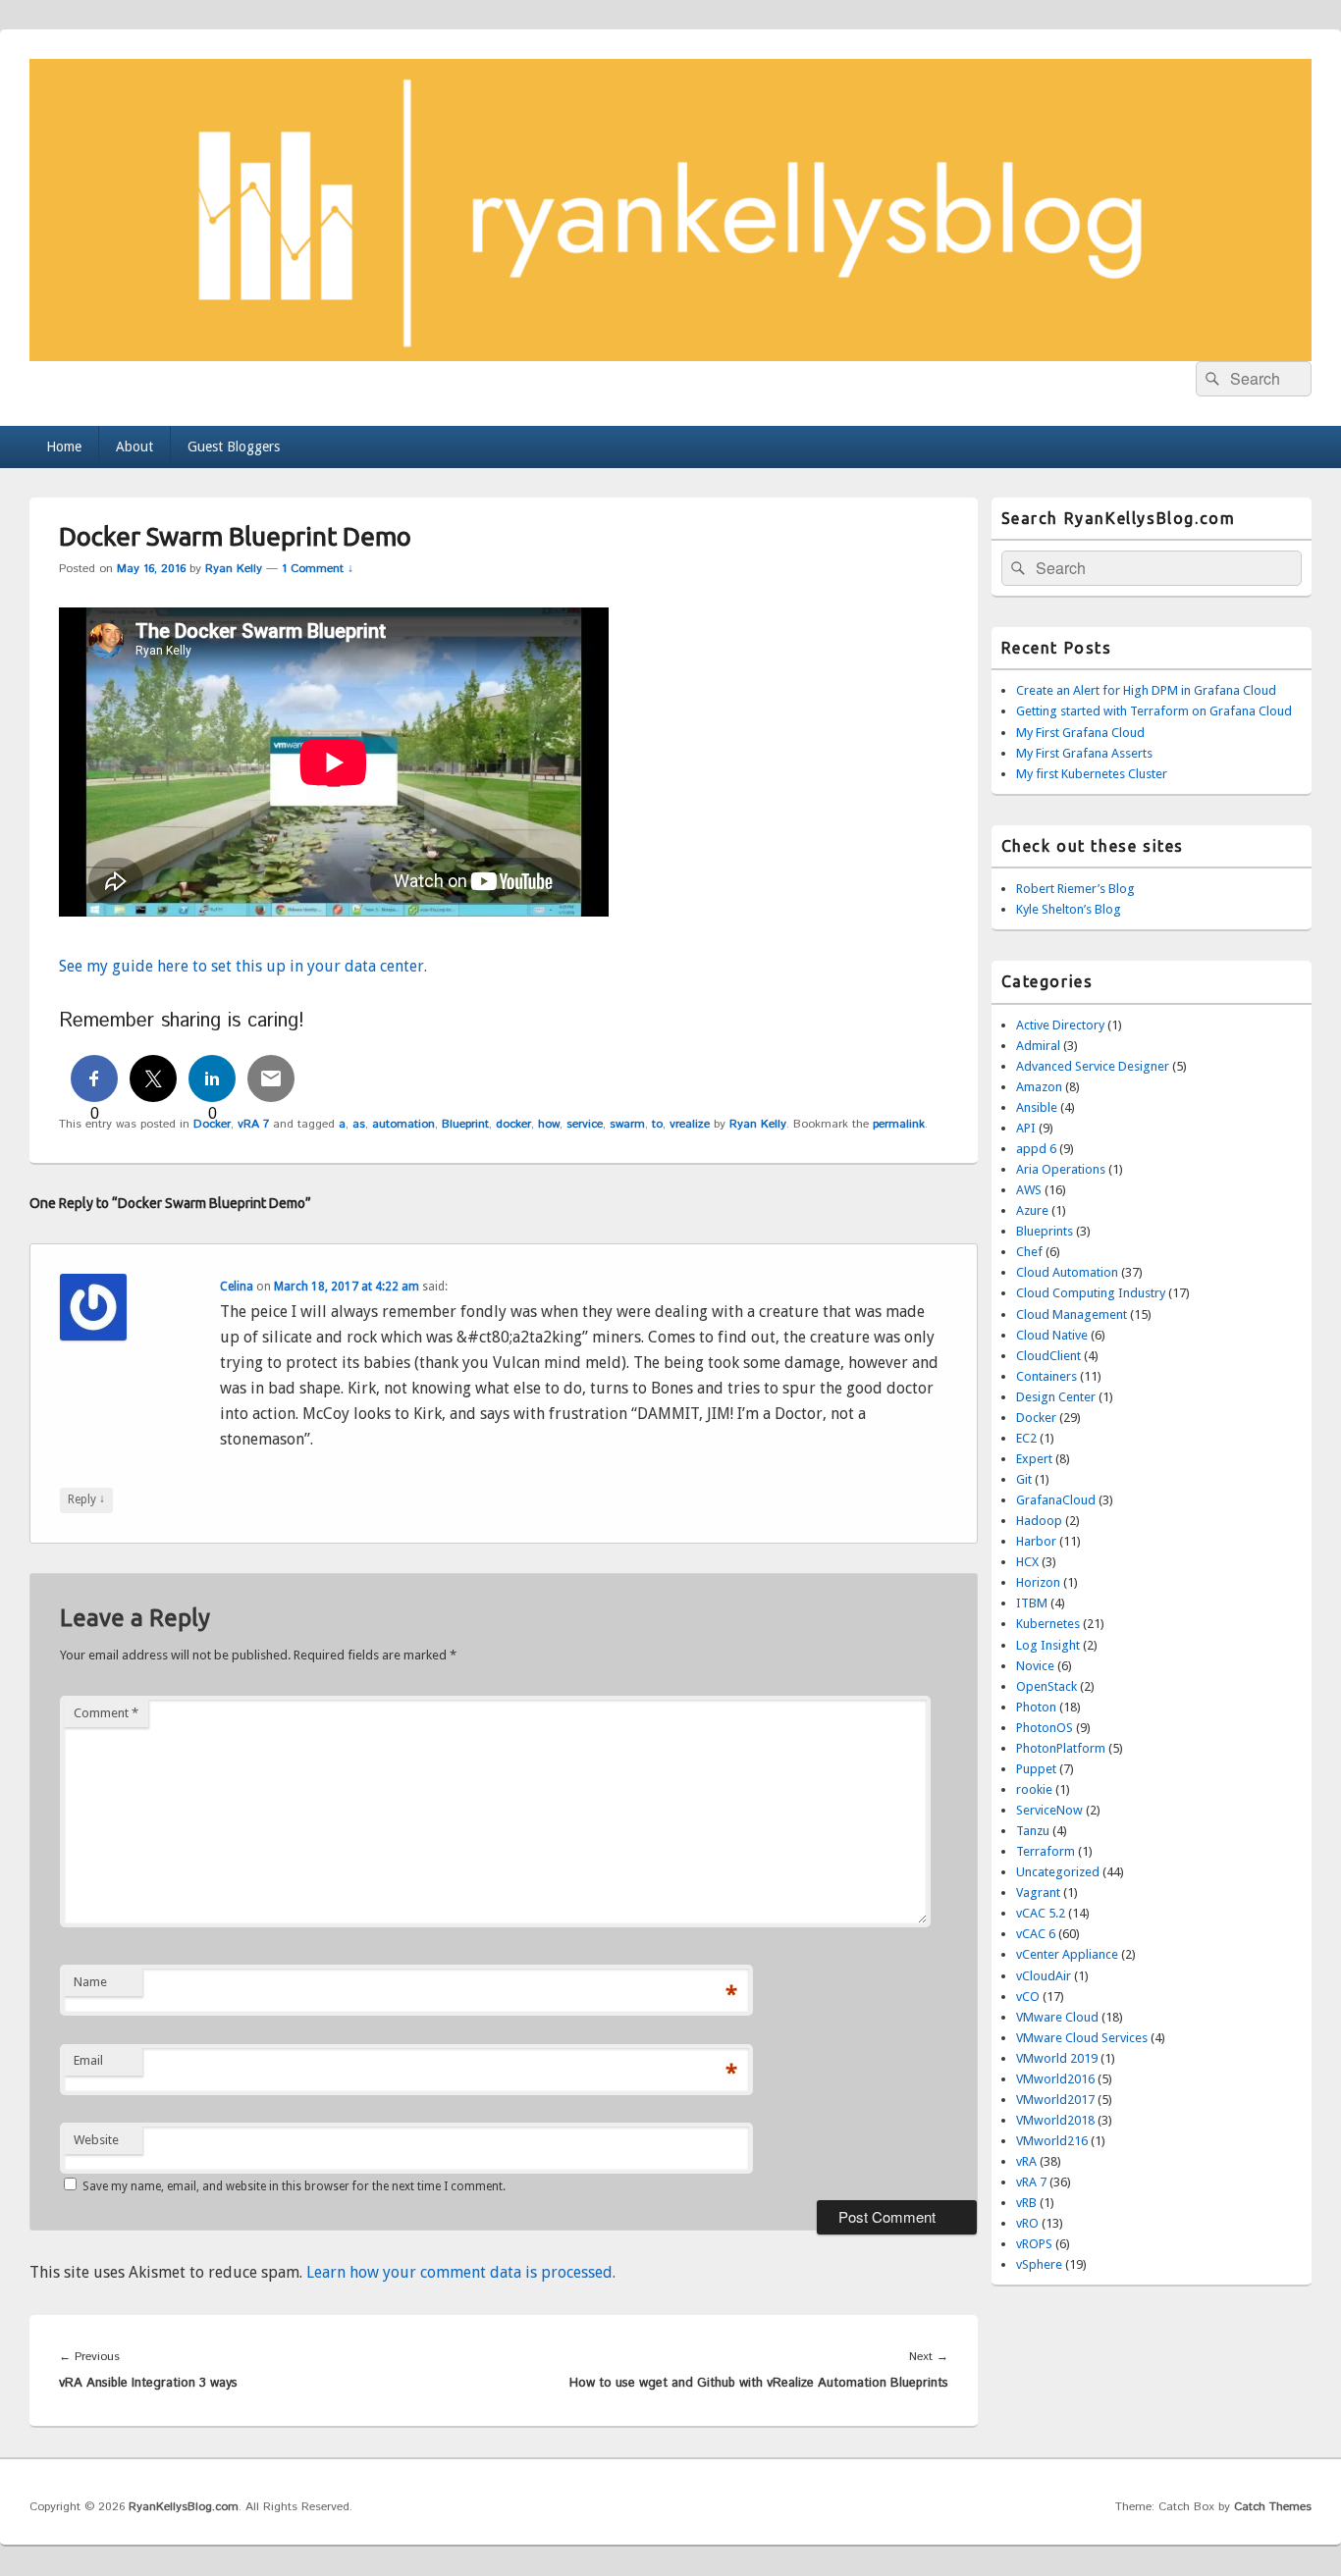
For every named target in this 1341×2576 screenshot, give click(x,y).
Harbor (1036, 1541)
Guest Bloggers (234, 447)
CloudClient (1048, 1356)
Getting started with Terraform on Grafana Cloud (1154, 711)
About (134, 447)
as (359, 1124)
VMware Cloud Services (1082, 2038)
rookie (1034, 1789)
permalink (899, 1124)
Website (96, 2140)
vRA (1026, 2161)
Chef (1029, 1252)
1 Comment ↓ (318, 569)
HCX (1027, 1562)
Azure (1032, 1210)
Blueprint (465, 1124)
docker (513, 1124)
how (549, 1124)
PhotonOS (1045, 1728)
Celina (237, 1287)
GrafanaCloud (1056, 1500)
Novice (1035, 1666)
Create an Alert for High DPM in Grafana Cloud (1146, 690)
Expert (1034, 1459)
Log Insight (1048, 1645)
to (657, 1124)
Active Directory (1060, 1025)
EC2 (1026, 1438)
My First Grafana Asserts (1084, 753)
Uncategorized (1058, 1872)
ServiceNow (1049, 1810)
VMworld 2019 (1057, 2058)
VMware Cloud (1057, 2017)
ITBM (1032, 1603)
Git (1024, 1479)
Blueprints (1045, 1231)
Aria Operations (1061, 1169)
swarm (627, 1124)
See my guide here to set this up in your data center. (243, 966)
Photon (1036, 1707)
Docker (1036, 1418)
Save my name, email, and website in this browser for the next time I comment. (294, 2186)
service (585, 1124)
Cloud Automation (1067, 1272)
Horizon (1038, 1582)
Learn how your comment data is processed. (461, 2272)
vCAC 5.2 (1041, 1913)
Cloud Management (1072, 1314)
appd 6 (1036, 1149)
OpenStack (1046, 1686)
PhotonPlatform (1061, 1748)
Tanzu (1033, 1831)
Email (88, 2060)
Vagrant (1038, 1893)
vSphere (1039, 2264)
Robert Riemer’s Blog (1075, 889)
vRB (1026, 2203)
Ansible (1037, 1107)
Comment (106, 1713)
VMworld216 (1052, 2141)
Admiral (1038, 1046)
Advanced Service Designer (1093, 1066)
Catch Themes (1273, 2507)
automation (403, 1124)
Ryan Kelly (234, 569)
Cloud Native (1052, 1335)
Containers (1046, 1376)
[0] (94, 1078)
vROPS (1034, 2244)
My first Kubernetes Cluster (1092, 774)
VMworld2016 (1055, 2079)
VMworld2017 (1055, 2100)
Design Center (1056, 1397)
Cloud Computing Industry (1091, 1293)
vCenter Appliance (1067, 1954)
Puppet (1036, 1769)
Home (64, 447)
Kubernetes (1048, 1624)
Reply (86, 1499)
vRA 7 (253, 1124)
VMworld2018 (1055, 2120)
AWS (1029, 1190)
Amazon (1039, 1087)
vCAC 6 (1036, 1934)
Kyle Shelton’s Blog (1069, 909)
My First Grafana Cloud (1080, 733)
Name (90, 1982)
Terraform (1046, 1851)
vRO (1027, 2223)
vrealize (690, 1124)
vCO (1028, 1997)
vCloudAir (1044, 1976)
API (1026, 1128)
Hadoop (1039, 1521)
